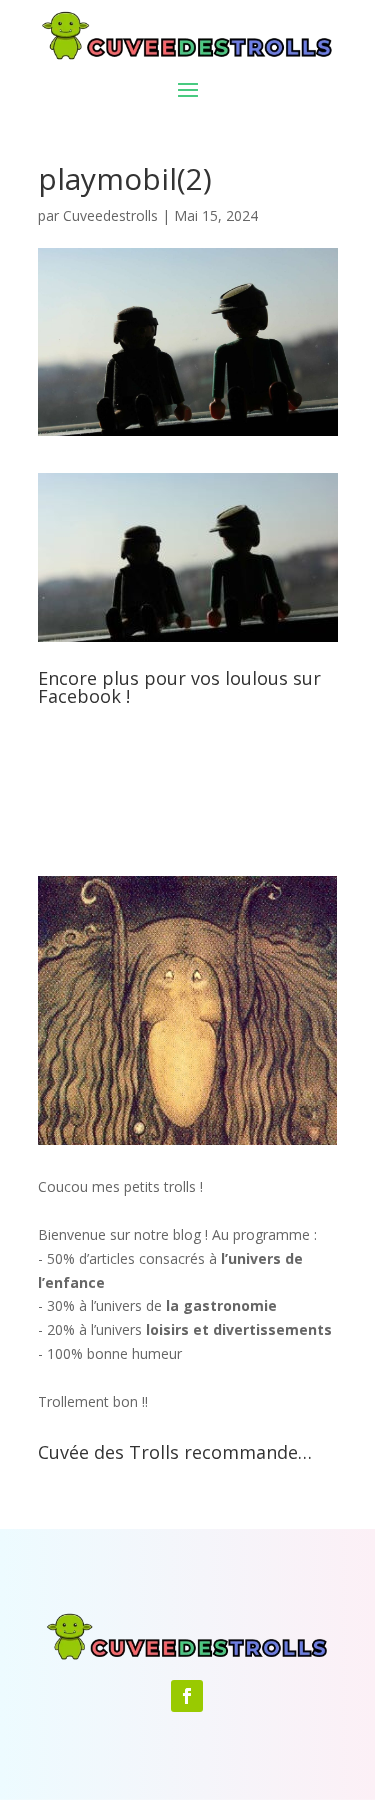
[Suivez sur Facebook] (187, 1696)
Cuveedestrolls (110, 215)
